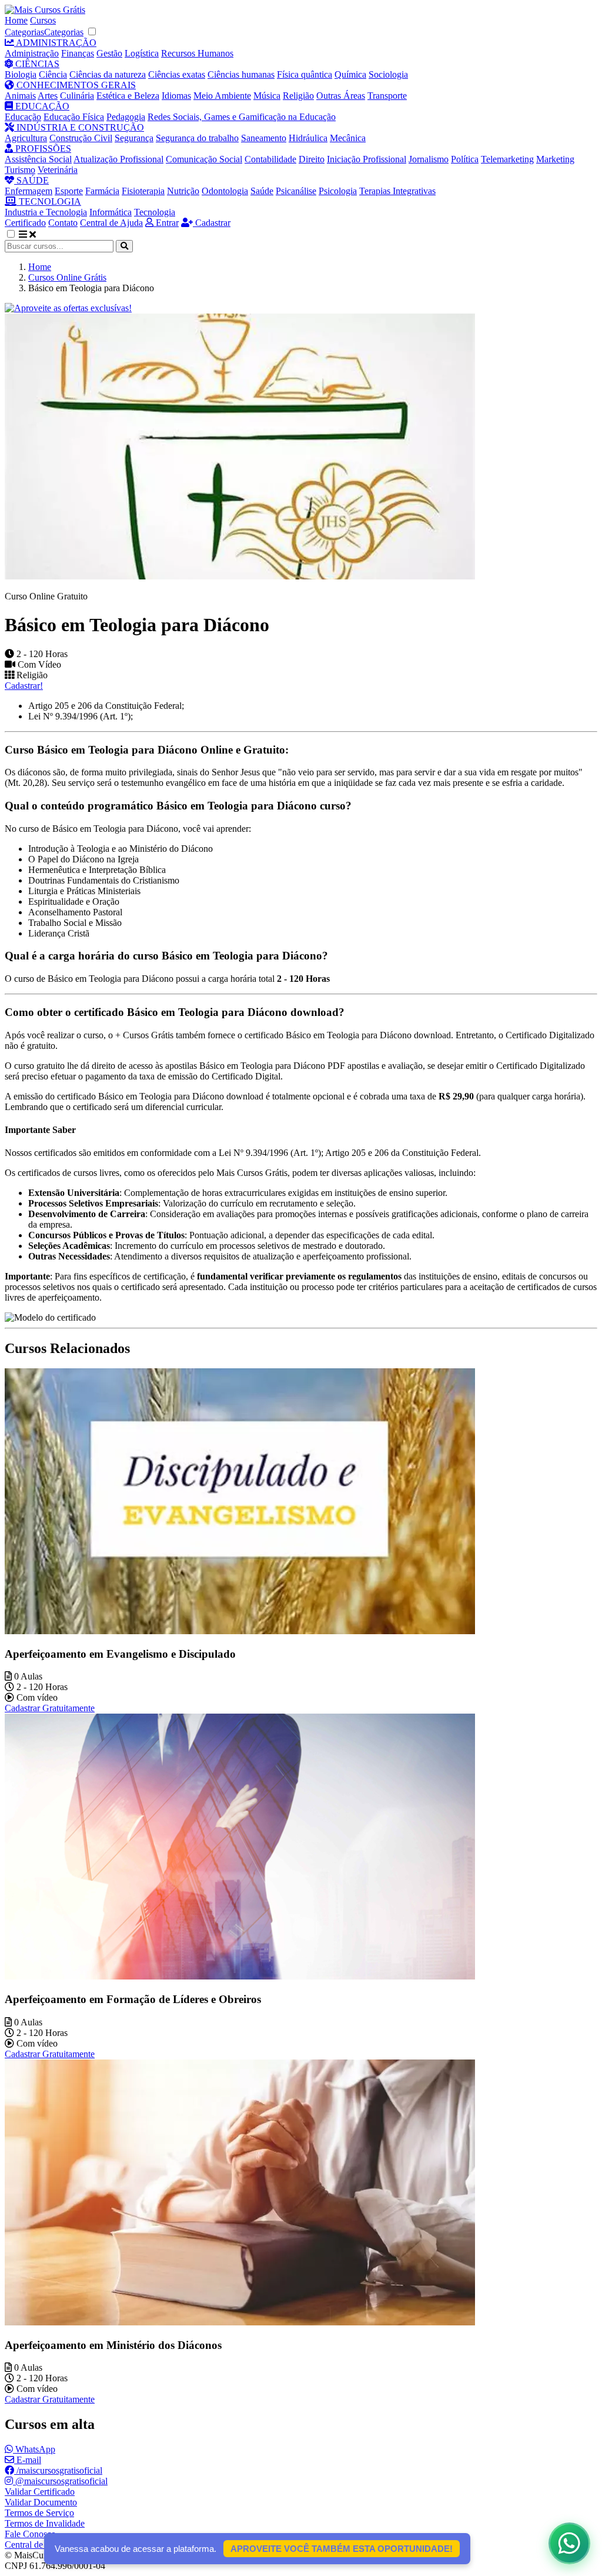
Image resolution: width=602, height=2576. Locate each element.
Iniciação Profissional (367, 159)
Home (16, 20)
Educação (23, 117)
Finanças (78, 53)
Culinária (77, 96)
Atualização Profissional (118, 159)
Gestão (109, 53)
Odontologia (225, 191)
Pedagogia (126, 117)
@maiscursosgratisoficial (60, 2481)
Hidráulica (308, 138)
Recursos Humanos (197, 53)
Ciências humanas (241, 74)
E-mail (28, 2460)
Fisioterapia (143, 191)
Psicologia (338, 191)
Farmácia (102, 191)
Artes (48, 96)
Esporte (69, 191)
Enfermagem (29, 191)
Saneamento (264, 138)
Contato (63, 223)
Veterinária (58, 170)
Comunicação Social (204, 159)
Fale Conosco (30, 2534)
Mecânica (348, 138)
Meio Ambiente (222, 96)
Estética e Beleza (128, 96)
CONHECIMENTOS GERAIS (75, 85)
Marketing (555, 159)
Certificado (25, 223)
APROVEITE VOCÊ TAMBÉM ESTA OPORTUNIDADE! (342, 2549)
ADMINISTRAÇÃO (55, 43)
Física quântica (305, 74)
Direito (312, 159)
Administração (32, 53)
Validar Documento (41, 2502)
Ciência (53, 74)
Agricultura (26, 138)
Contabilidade (270, 159)
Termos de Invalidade (45, 2523)
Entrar (166, 223)
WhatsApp (34, 2449)
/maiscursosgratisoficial (58, 2470)
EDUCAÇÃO (41, 106)
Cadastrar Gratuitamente (50, 1708)
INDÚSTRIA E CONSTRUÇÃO (79, 127)
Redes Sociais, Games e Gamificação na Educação (242, 117)
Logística (142, 53)
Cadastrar (212, 223)
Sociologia (388, 74)
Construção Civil (81, 138)
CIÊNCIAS (36, 64)
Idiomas (176, 96)
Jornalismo (429, 159)
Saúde (262, 191)
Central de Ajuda (111, 223)
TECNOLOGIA (49, 201)
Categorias (24, 32)
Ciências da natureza (108, 74)
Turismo (20, 170)
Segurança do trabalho (197, 138)
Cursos (43, 20)
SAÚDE (31, 180)
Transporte (387, 96)
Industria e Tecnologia (46, 212)
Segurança (134, 138)
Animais (20, 96)
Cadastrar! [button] (24, 686)
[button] (17, 234)
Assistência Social (38, 159)
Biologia (21, 74)
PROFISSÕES (42, 149)
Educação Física (74, 117)
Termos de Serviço (39, 2513)
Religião (298, 96)
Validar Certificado (40, 2492)
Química (350, 74)
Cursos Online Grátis (67, 277)
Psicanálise (296, 191)
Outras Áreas (341, 96)
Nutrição (183, 191)
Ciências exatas (177, 74)
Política (465, 159)
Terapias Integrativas (397, 191)
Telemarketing (507, 159)
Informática (111, 212)
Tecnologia (155, 212)
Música (267, 96)
